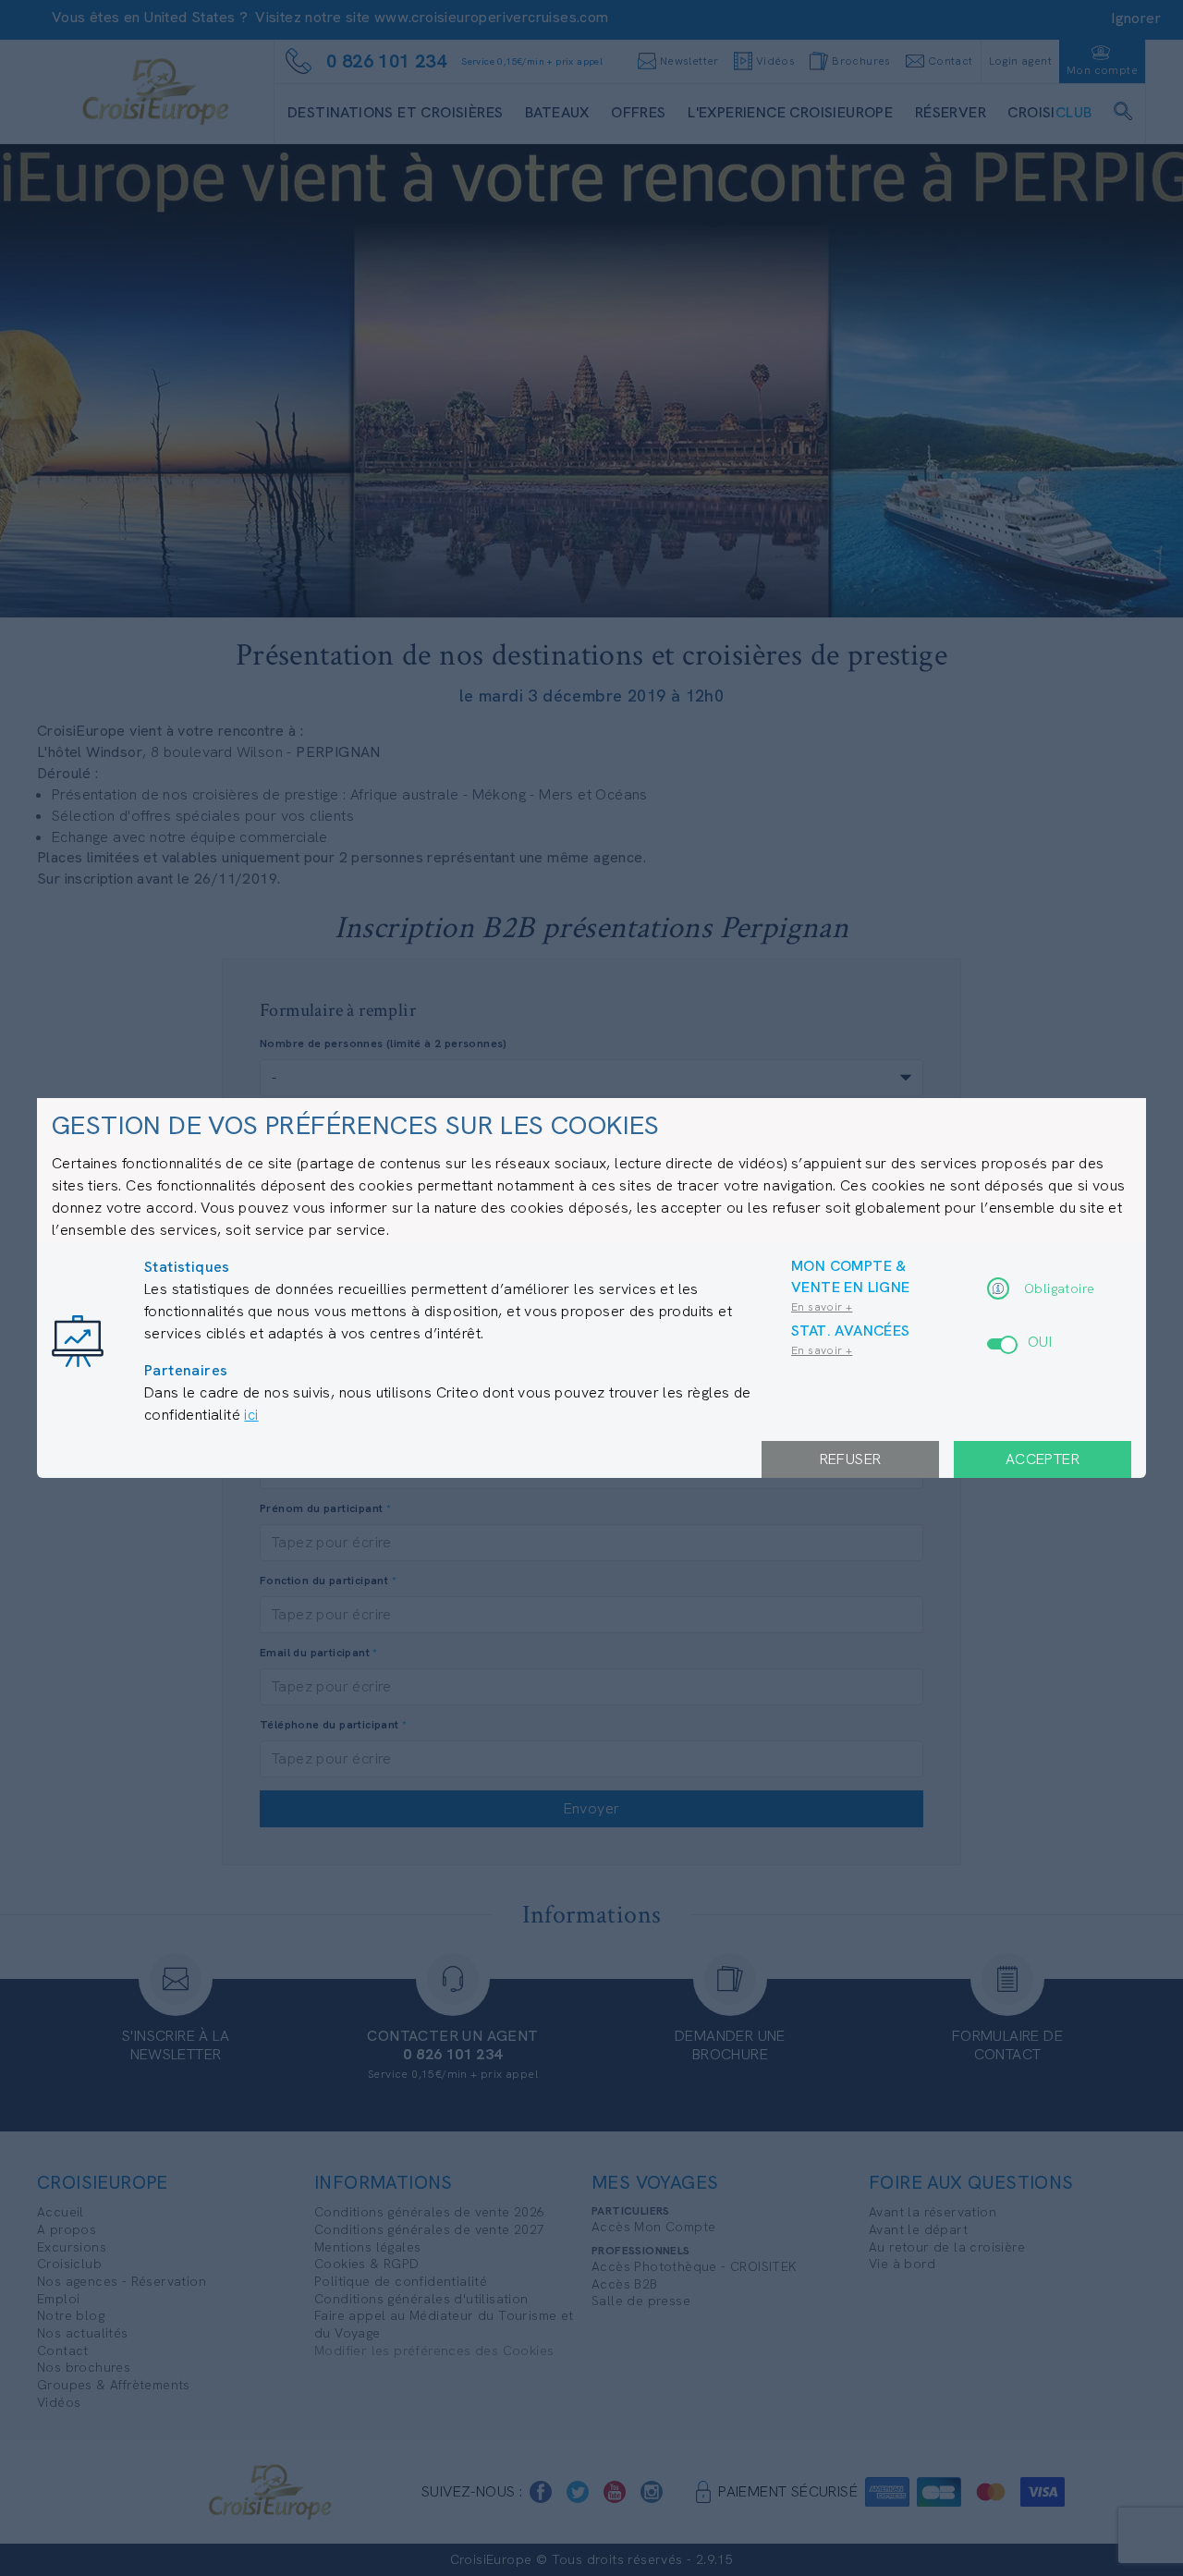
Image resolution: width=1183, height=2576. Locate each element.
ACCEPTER (1043, 1459)
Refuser (851, 1459)
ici (251, 1415)
